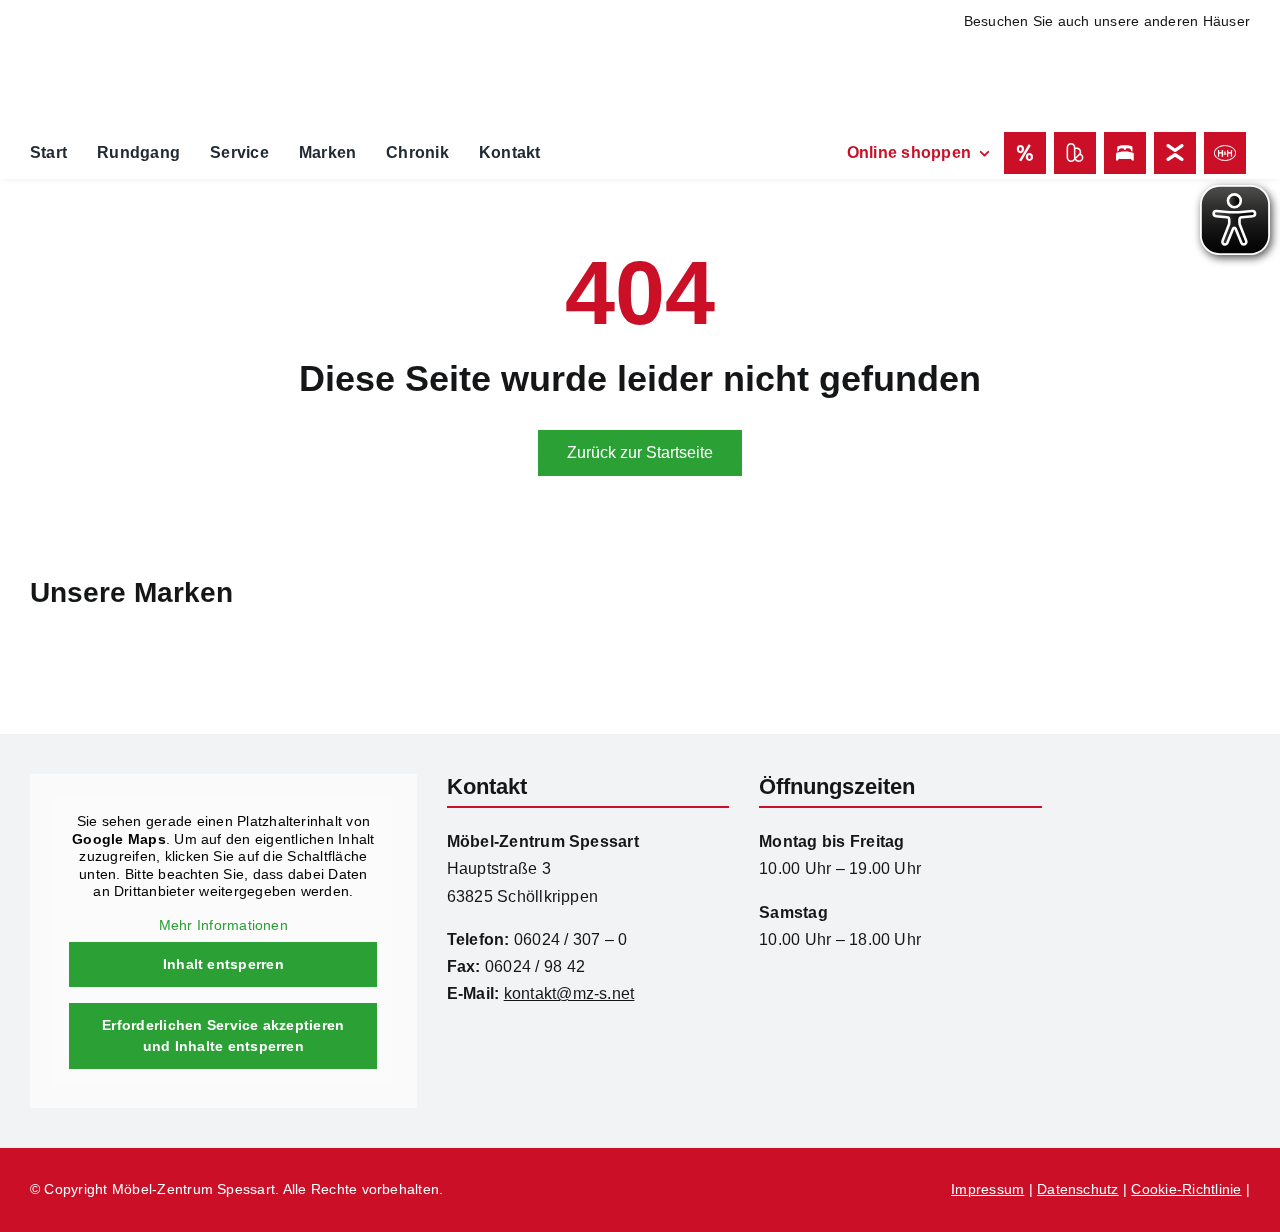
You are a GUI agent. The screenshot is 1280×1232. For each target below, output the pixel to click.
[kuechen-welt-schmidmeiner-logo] (979, 49)
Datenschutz (1078, 1189)
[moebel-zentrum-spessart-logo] (1161, 781)
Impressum (987, 1189)
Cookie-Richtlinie (1186, 1189)
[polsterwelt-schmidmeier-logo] (1154, 60)
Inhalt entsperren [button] (223, 964)
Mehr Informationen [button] (223, 925)
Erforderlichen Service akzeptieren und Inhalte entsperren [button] (223, 1035)
